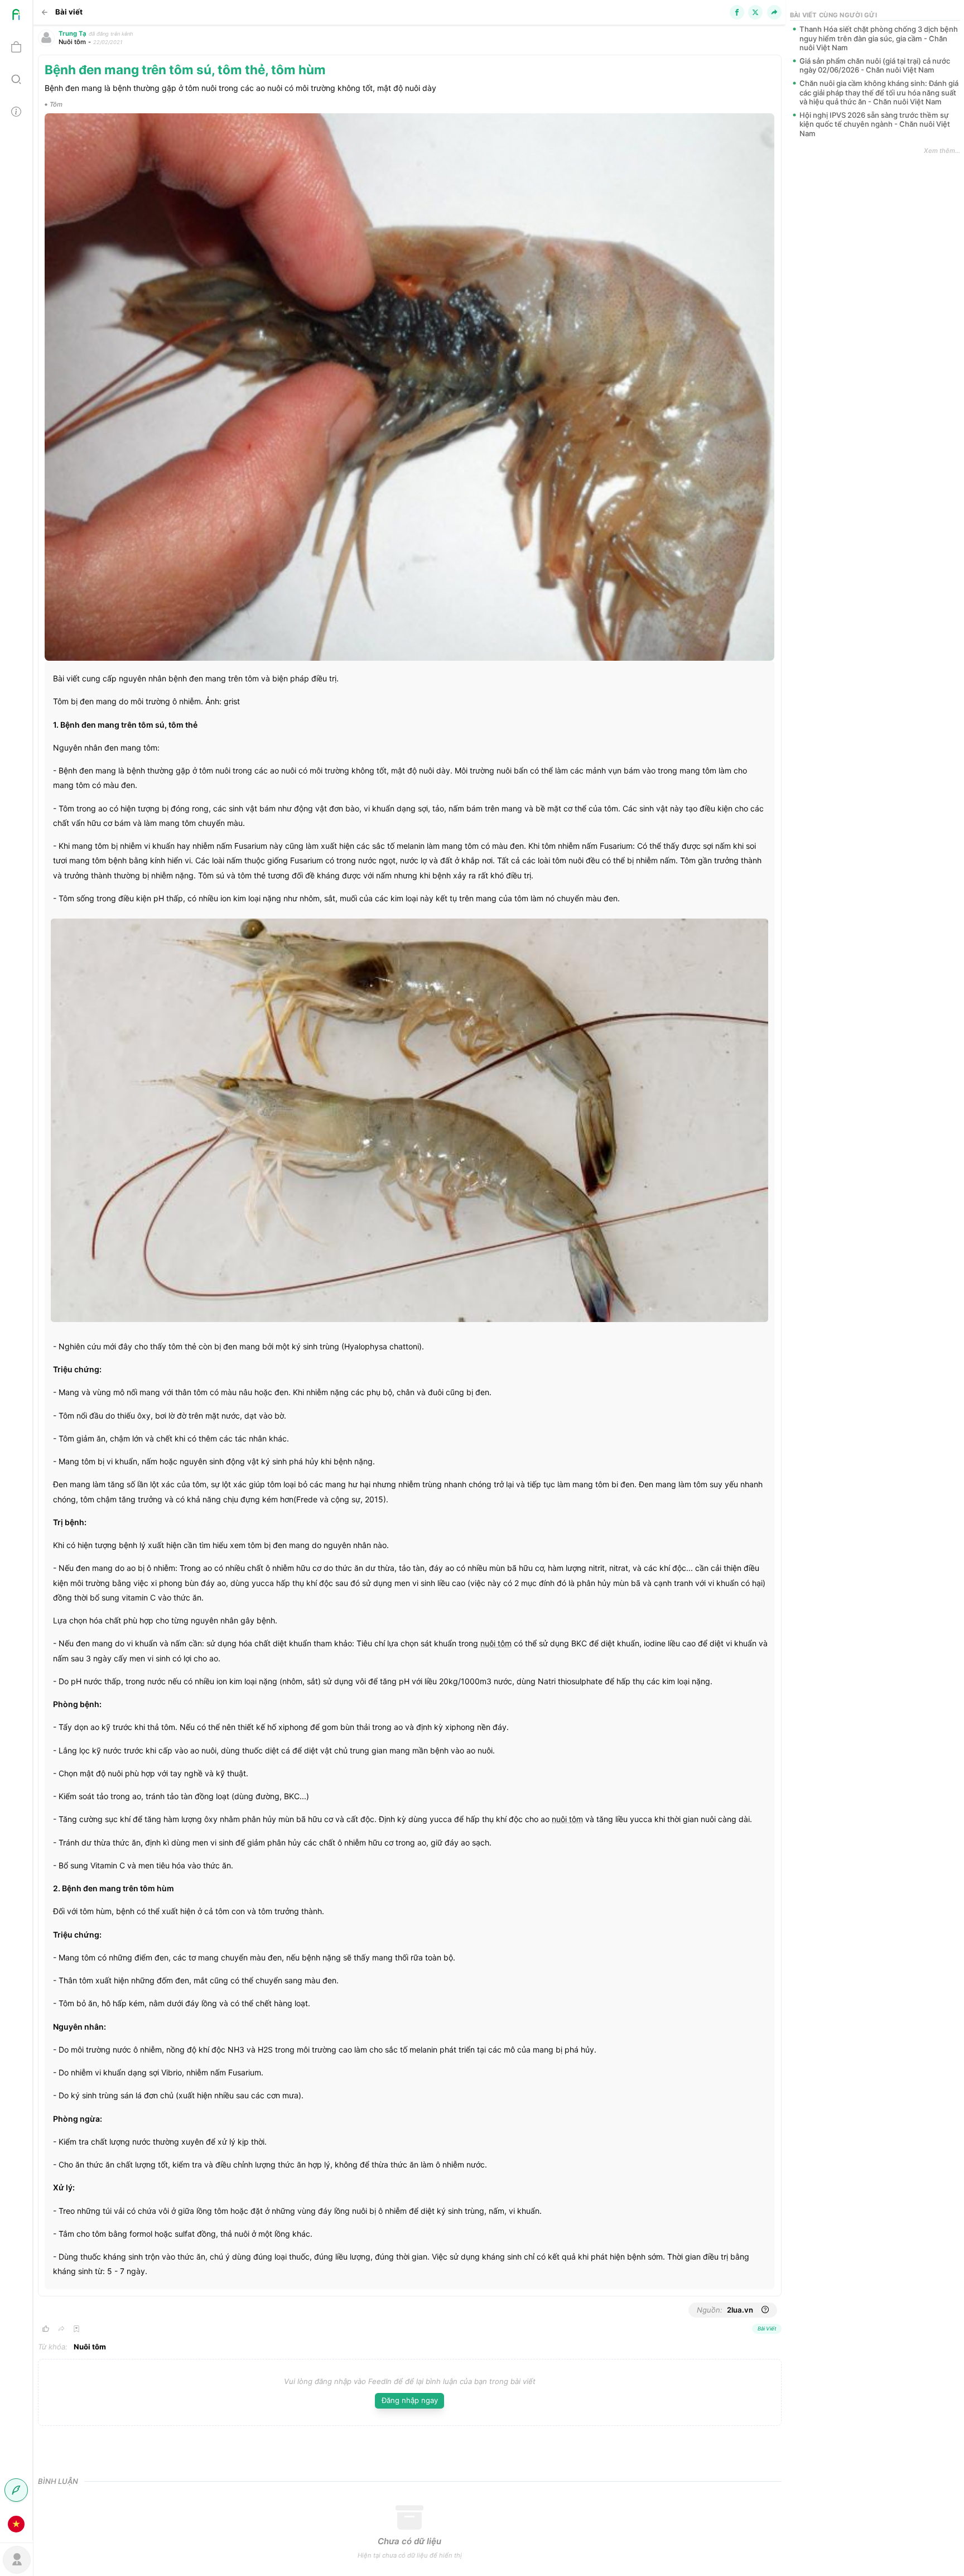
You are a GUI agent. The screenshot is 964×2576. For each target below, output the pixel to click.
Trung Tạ (73, 33)
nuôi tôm (496, 1643)
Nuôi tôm (72, 42)
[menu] (16, 1270)
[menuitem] (16, 16)
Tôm (56, 104)
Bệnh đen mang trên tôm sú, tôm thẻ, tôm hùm (185, 69)
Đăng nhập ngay (410, 2400)
